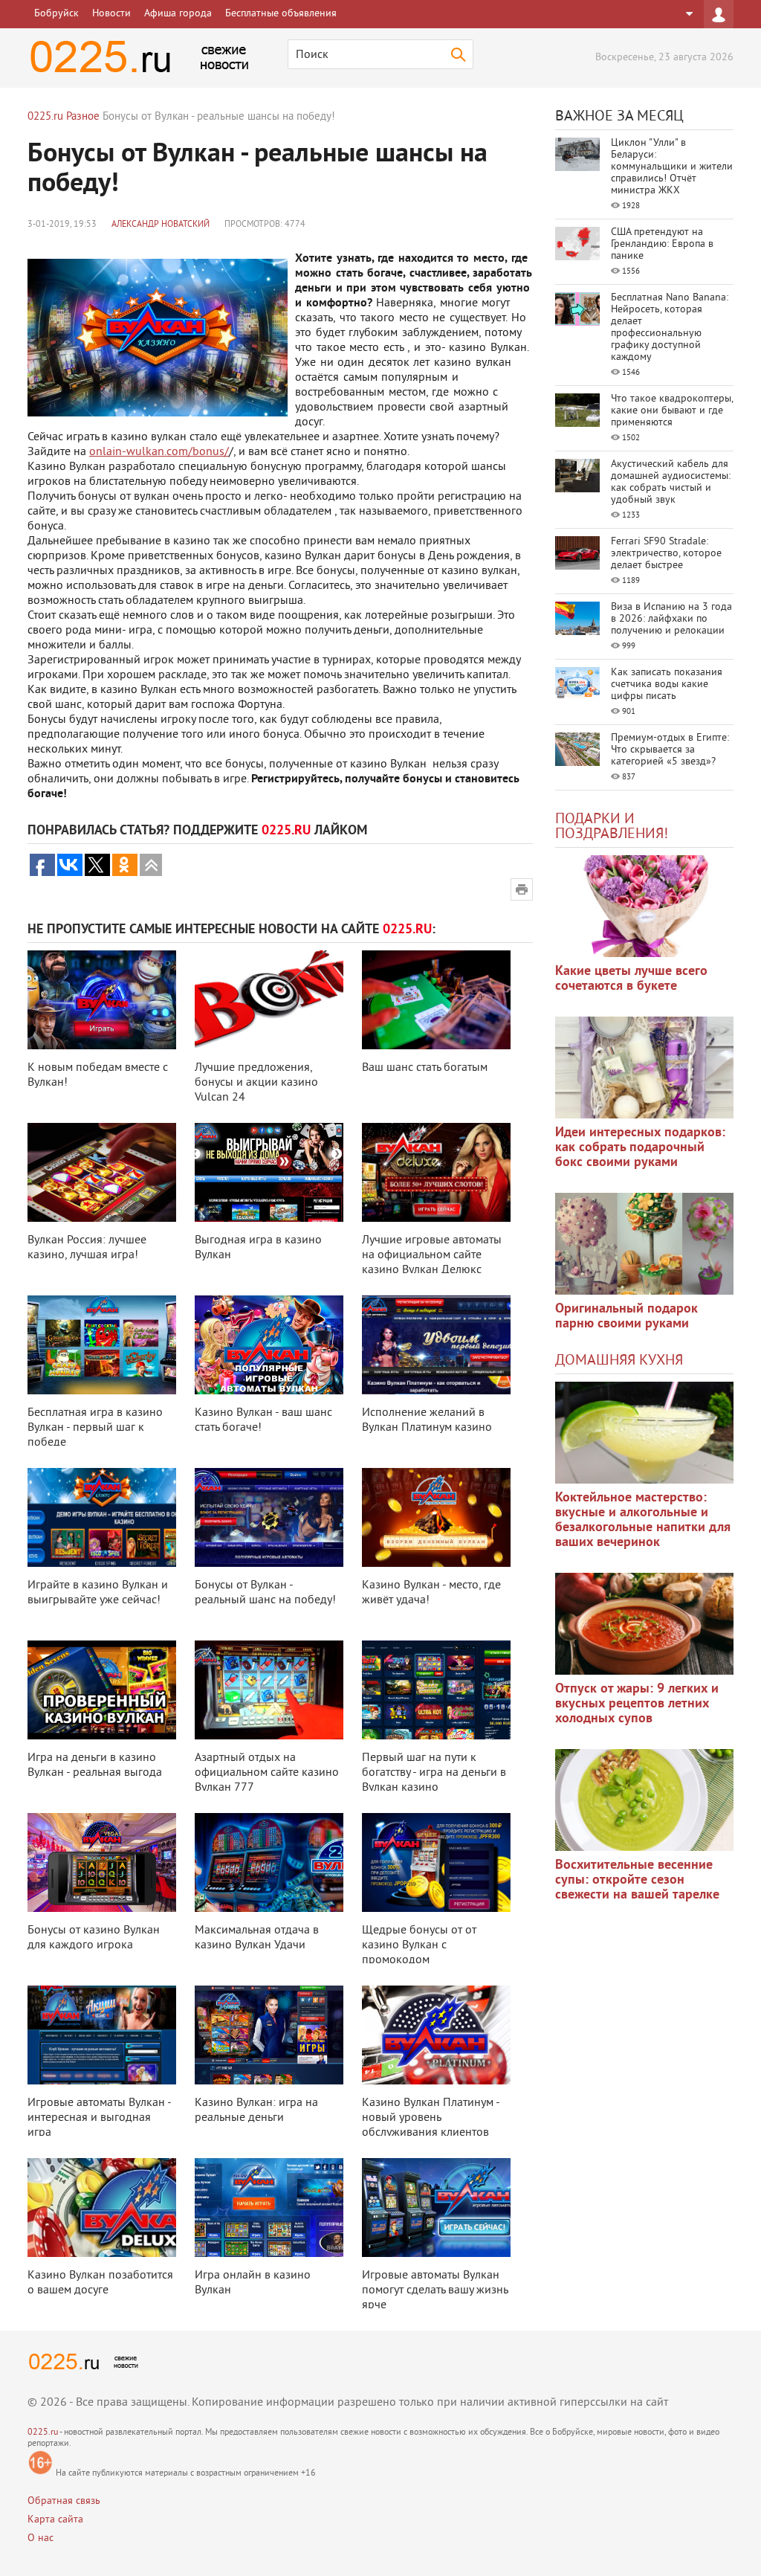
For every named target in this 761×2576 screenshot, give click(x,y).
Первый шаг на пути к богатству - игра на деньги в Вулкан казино (434, 1773)
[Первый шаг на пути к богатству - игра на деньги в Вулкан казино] (436, 1690)
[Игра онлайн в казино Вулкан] (269, 2208)
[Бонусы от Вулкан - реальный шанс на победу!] (269, 1517)
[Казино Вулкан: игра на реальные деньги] (269, 2035)
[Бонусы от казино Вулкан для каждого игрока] (102, 1862)
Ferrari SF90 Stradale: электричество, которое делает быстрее (666, 554)
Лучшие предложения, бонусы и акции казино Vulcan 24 (256, 1083)
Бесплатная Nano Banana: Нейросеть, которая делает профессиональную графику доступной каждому (670, 328)
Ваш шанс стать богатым (425, 1068)
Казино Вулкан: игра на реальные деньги (256, 2110)
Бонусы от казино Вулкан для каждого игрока (94, 1938)
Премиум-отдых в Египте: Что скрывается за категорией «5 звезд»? (670, 750)
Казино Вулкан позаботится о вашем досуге (100, 2283)
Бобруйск (56, 14)
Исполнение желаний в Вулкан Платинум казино (427, 1420)
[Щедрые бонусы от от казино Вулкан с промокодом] (436, 1862)
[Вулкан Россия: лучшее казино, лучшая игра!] (102, 1172)
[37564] (644, 1624)
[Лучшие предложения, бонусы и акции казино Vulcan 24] (269, 1000)
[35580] (644, 906)
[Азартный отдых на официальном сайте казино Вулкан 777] (269, 1690)
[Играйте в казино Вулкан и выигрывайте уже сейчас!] (102, 1517)
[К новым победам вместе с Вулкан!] (102, 1000)
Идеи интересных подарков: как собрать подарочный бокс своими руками (640, 1148)
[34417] (644, 1244)
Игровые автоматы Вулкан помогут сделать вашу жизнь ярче (435, 2290)
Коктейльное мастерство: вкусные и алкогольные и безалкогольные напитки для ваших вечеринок (643, 1520)
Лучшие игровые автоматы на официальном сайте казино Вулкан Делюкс (432, 1255)
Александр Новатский (161, 225)
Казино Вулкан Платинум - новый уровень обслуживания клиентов (431, 2118)
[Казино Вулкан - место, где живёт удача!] (436, 1517)
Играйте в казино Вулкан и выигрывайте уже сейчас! (98, 1593)
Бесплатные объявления (281, 14)
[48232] (644, 1068)
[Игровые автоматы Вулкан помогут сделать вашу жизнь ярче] (436, 2208)
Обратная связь (64, 2501)
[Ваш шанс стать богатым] (436, 1000)
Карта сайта (55, 2520)
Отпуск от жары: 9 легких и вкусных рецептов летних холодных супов (637, 1704)
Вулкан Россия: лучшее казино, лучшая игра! (87, 1248)
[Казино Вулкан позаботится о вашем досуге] (102, 2208)
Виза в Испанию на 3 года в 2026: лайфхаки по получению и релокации (671, 619)
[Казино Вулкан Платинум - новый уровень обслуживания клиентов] (436, 2035)
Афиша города (178, 14)
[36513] (644, 1800)
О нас (41, 2538)
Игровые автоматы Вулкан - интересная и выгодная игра (99, 2118)
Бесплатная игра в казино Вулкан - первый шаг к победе (95, 1428)
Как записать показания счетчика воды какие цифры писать (667, 685)
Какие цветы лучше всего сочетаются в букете (631, 979)
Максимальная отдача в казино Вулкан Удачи (257, 1938)
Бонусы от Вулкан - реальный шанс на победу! (265, 1593)
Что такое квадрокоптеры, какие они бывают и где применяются (672, 411)
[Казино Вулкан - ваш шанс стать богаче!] (269, 1345)
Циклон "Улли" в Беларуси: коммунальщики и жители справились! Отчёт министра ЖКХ (672, 167)
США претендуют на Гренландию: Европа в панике (662, 244)
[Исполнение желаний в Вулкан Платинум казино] (436, 1345)
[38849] (644, 1433)
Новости (111, 14)
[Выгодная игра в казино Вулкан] (269, 1172)
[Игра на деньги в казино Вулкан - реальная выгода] (102, 1690)
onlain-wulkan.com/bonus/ (159, 452)
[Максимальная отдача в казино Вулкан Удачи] (269, 1862)
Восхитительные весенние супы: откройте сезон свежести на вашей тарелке (637, 1880)
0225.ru (43, 2433)
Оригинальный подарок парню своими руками (626, 1317)
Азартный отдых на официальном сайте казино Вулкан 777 (267, 1773)
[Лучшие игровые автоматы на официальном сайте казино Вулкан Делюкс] (436, 1172)
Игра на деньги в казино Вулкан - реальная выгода (95, 1765)
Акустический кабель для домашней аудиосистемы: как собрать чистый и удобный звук (671, 482)
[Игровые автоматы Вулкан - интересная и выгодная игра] (102, 2035)
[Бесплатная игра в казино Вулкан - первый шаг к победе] (102, 1345)
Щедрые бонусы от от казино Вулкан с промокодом (419, 1945)
